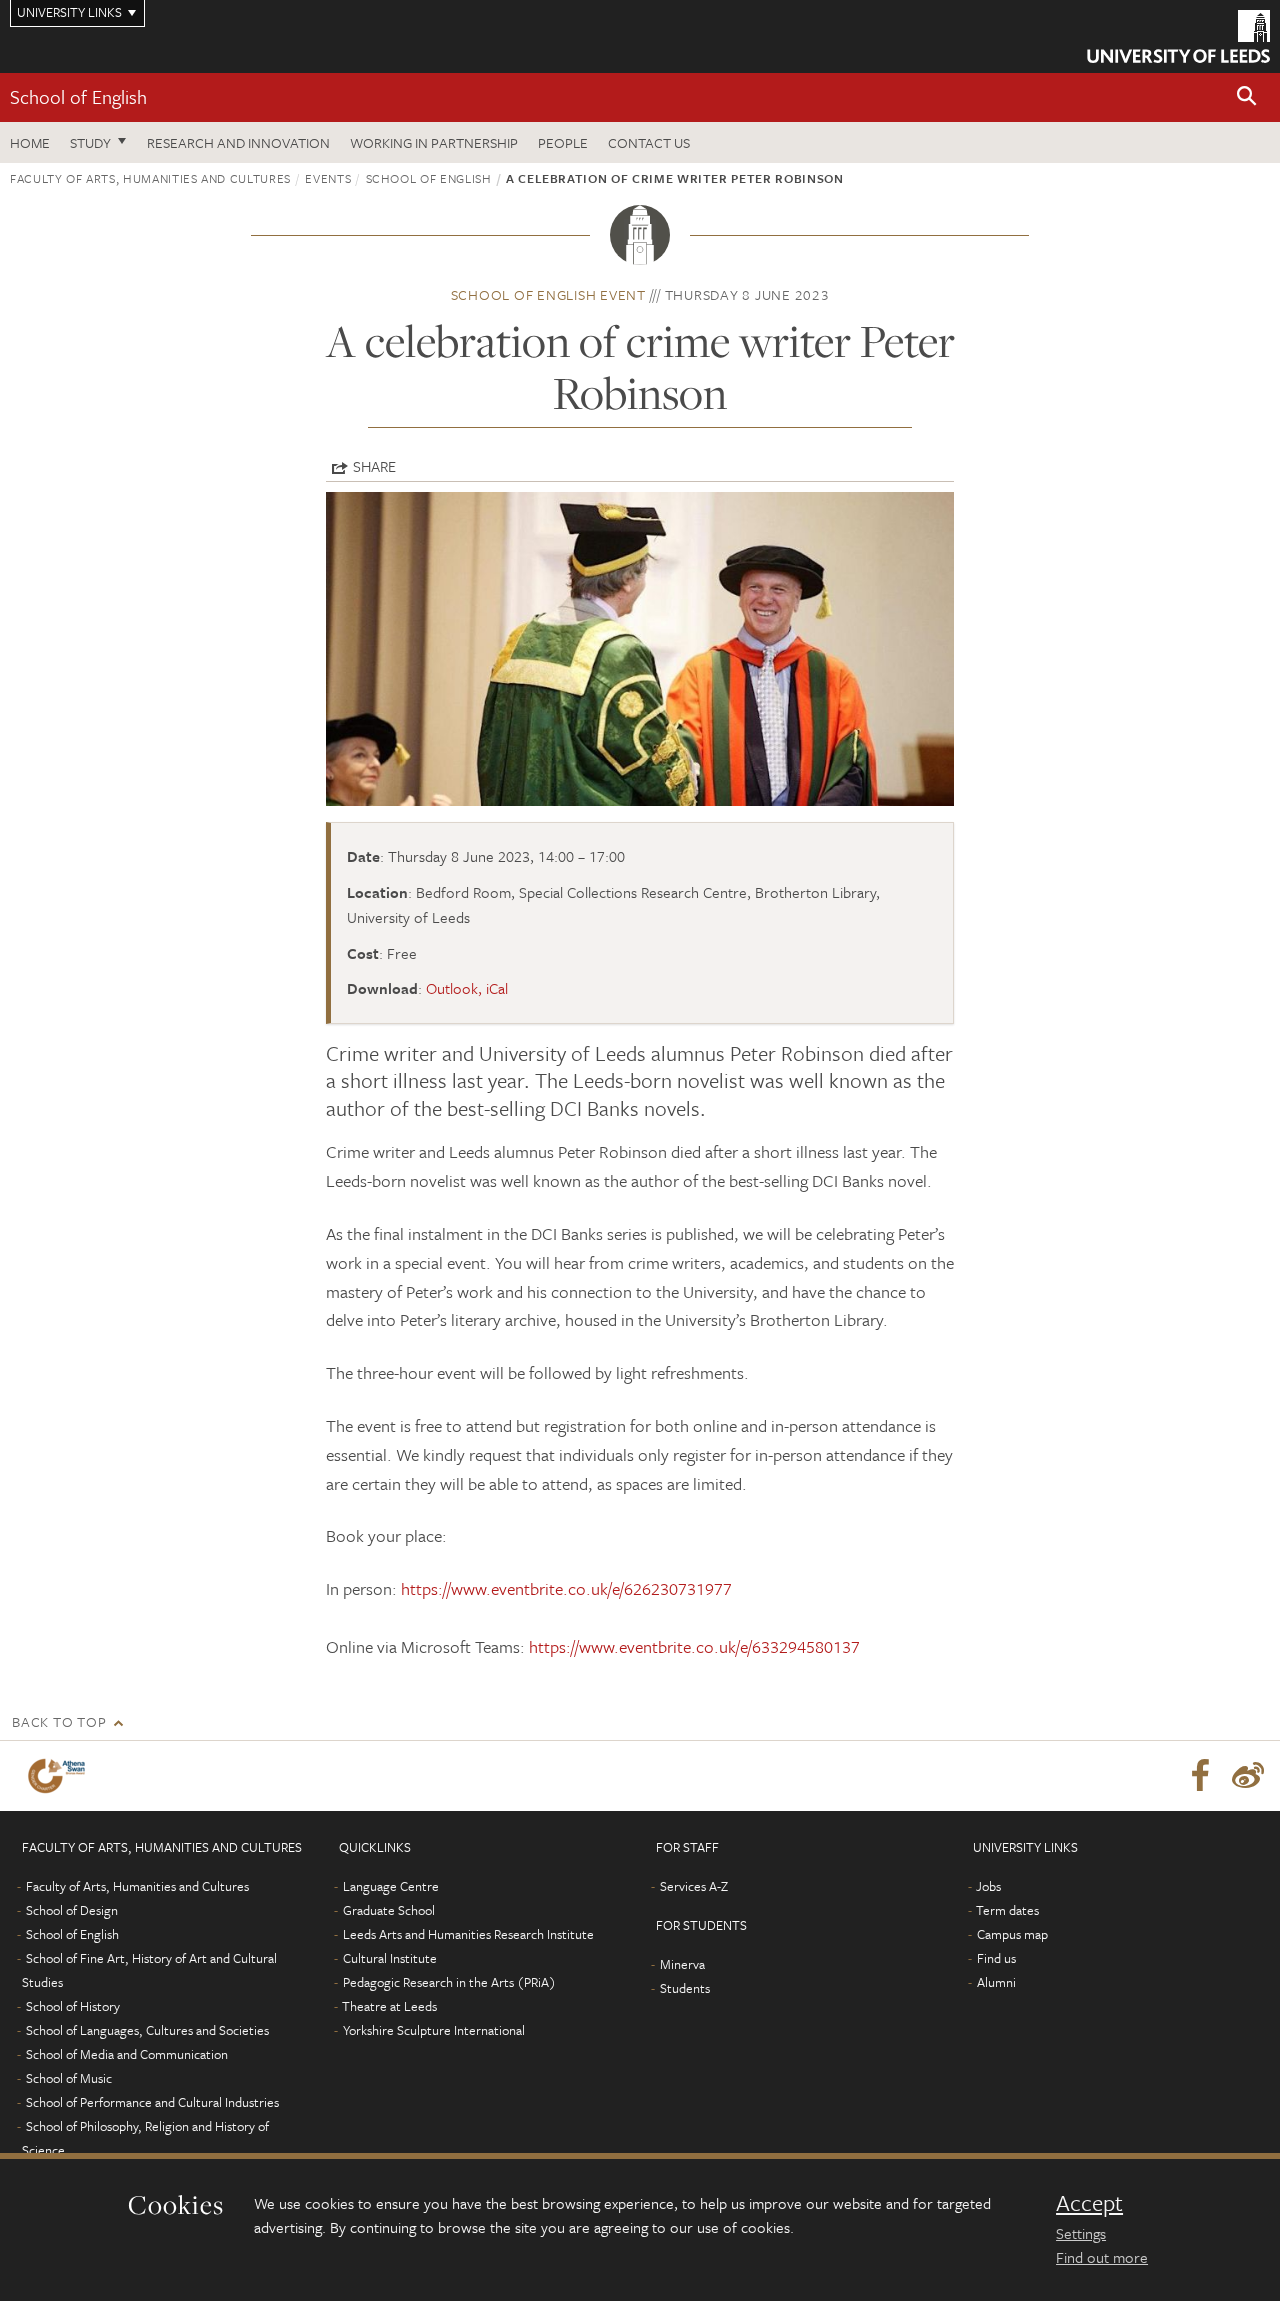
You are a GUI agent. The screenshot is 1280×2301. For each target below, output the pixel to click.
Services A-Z (694, 1886)
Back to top (59, 1721)
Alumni (996, 1982)
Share (374, 466)
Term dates (1007, 1910)
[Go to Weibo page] (1248, 1776)
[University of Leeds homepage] (1178, 36)
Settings (1081, 2233)
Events (328, 178)
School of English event (548, 294)
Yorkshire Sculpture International (434, 2030)
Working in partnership (434, 142)
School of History (73, 2006)
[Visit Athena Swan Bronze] (60, 1776)
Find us (996, 1958)
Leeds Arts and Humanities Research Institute (468, 1934)
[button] (1247, 97)
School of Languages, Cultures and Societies (147, 2030)
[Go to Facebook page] (1200, 1776)
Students (685, 1988)
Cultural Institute (390, 1958)
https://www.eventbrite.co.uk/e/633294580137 (694, 1646)
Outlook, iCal (467, 988)
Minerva (682, 1964)
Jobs (988, 1886)
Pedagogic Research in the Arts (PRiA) (449, 1982)
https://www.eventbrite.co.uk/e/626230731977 (566, 1588)
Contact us (649, 142)
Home (30, 142)
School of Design (72, 1910)
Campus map (1012, 1934)
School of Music (69, 2078)
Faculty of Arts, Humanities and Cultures (150, 178)
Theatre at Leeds (389, 2006)
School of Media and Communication (127, 2054)
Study (90, 142)
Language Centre (391, 1886)
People (563, 142)
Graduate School (389, 1910)
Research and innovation (238, 142)
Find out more (1102, 2257)
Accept (1089, 2203)
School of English (78, 96)
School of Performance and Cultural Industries (152, 2102)
